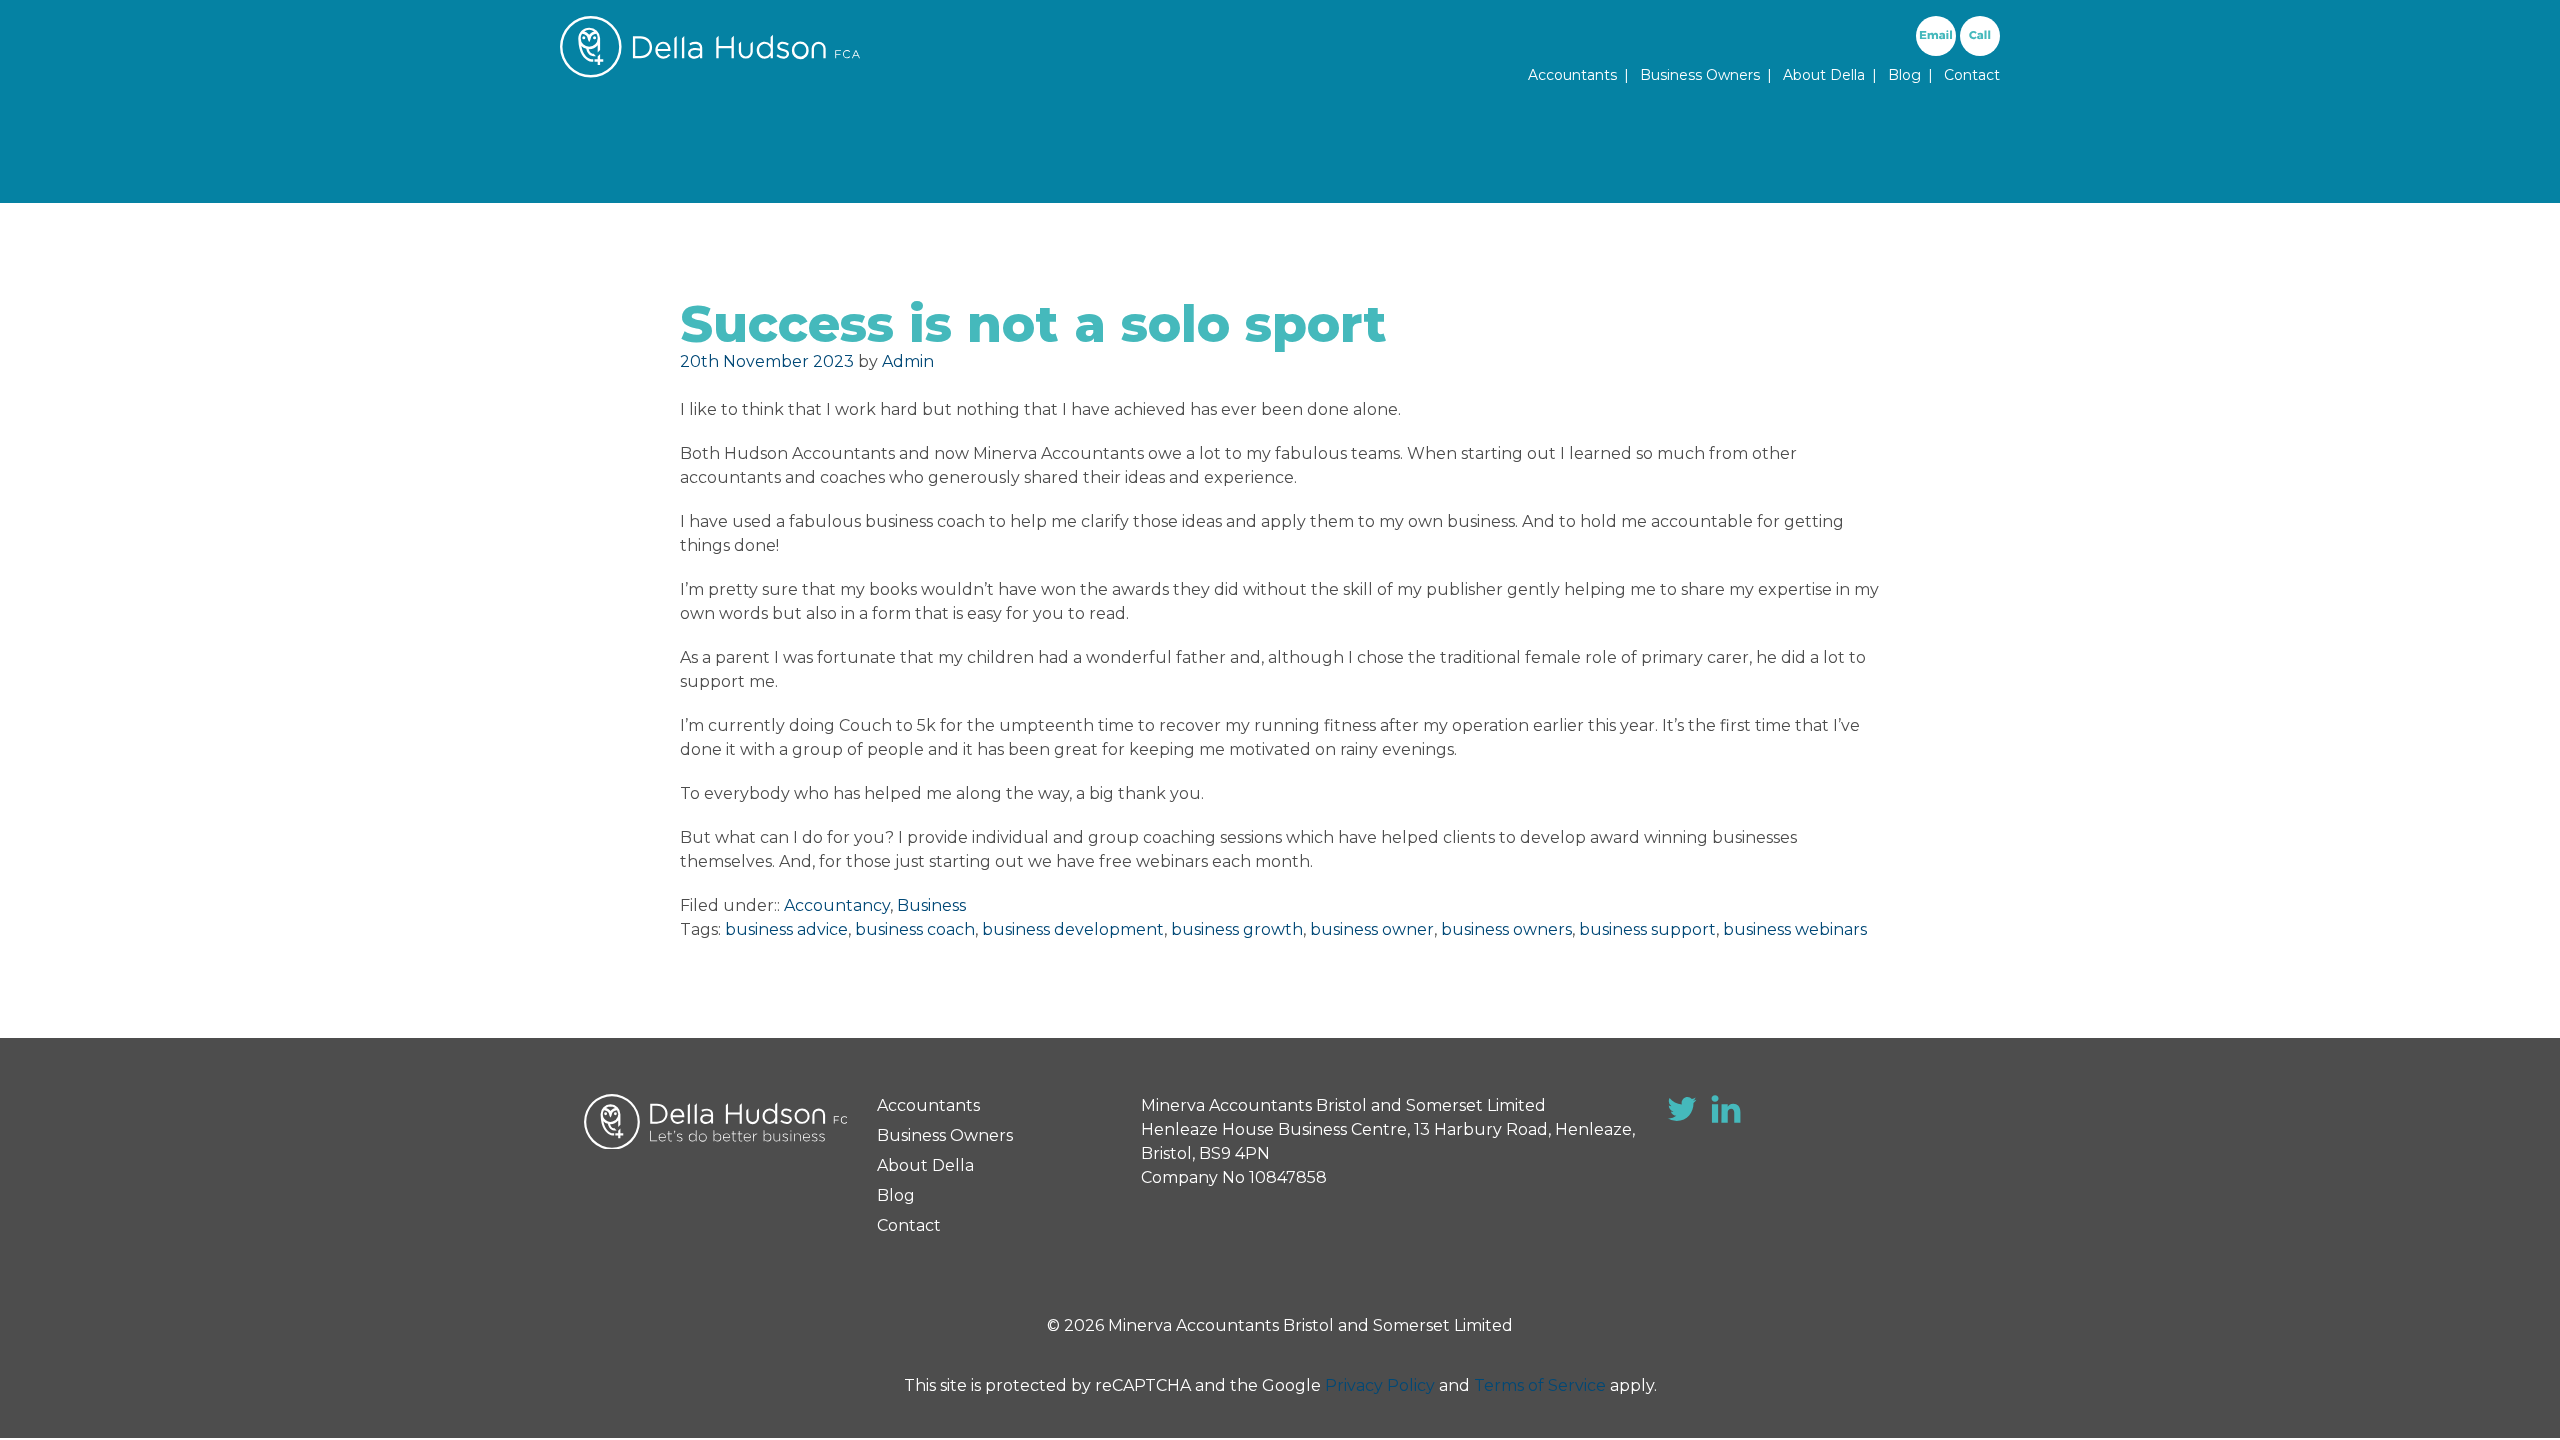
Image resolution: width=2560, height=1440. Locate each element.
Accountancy (837, 905)
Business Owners (1700, 75)
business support (1647, 929)
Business (931, 905)
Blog (1904, 75)
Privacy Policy (1380, 1385)
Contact (1972, 75)
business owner (1372, 929)
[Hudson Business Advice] (710, 72)
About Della (1824, 75)
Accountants (1572, 75)
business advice (786, 929)
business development (1073, 929)
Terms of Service (1540, 1385)
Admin (908, 361)
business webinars (1795, 929)
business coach (915, 929)
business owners (1506, 929)
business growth (1237, 929)
